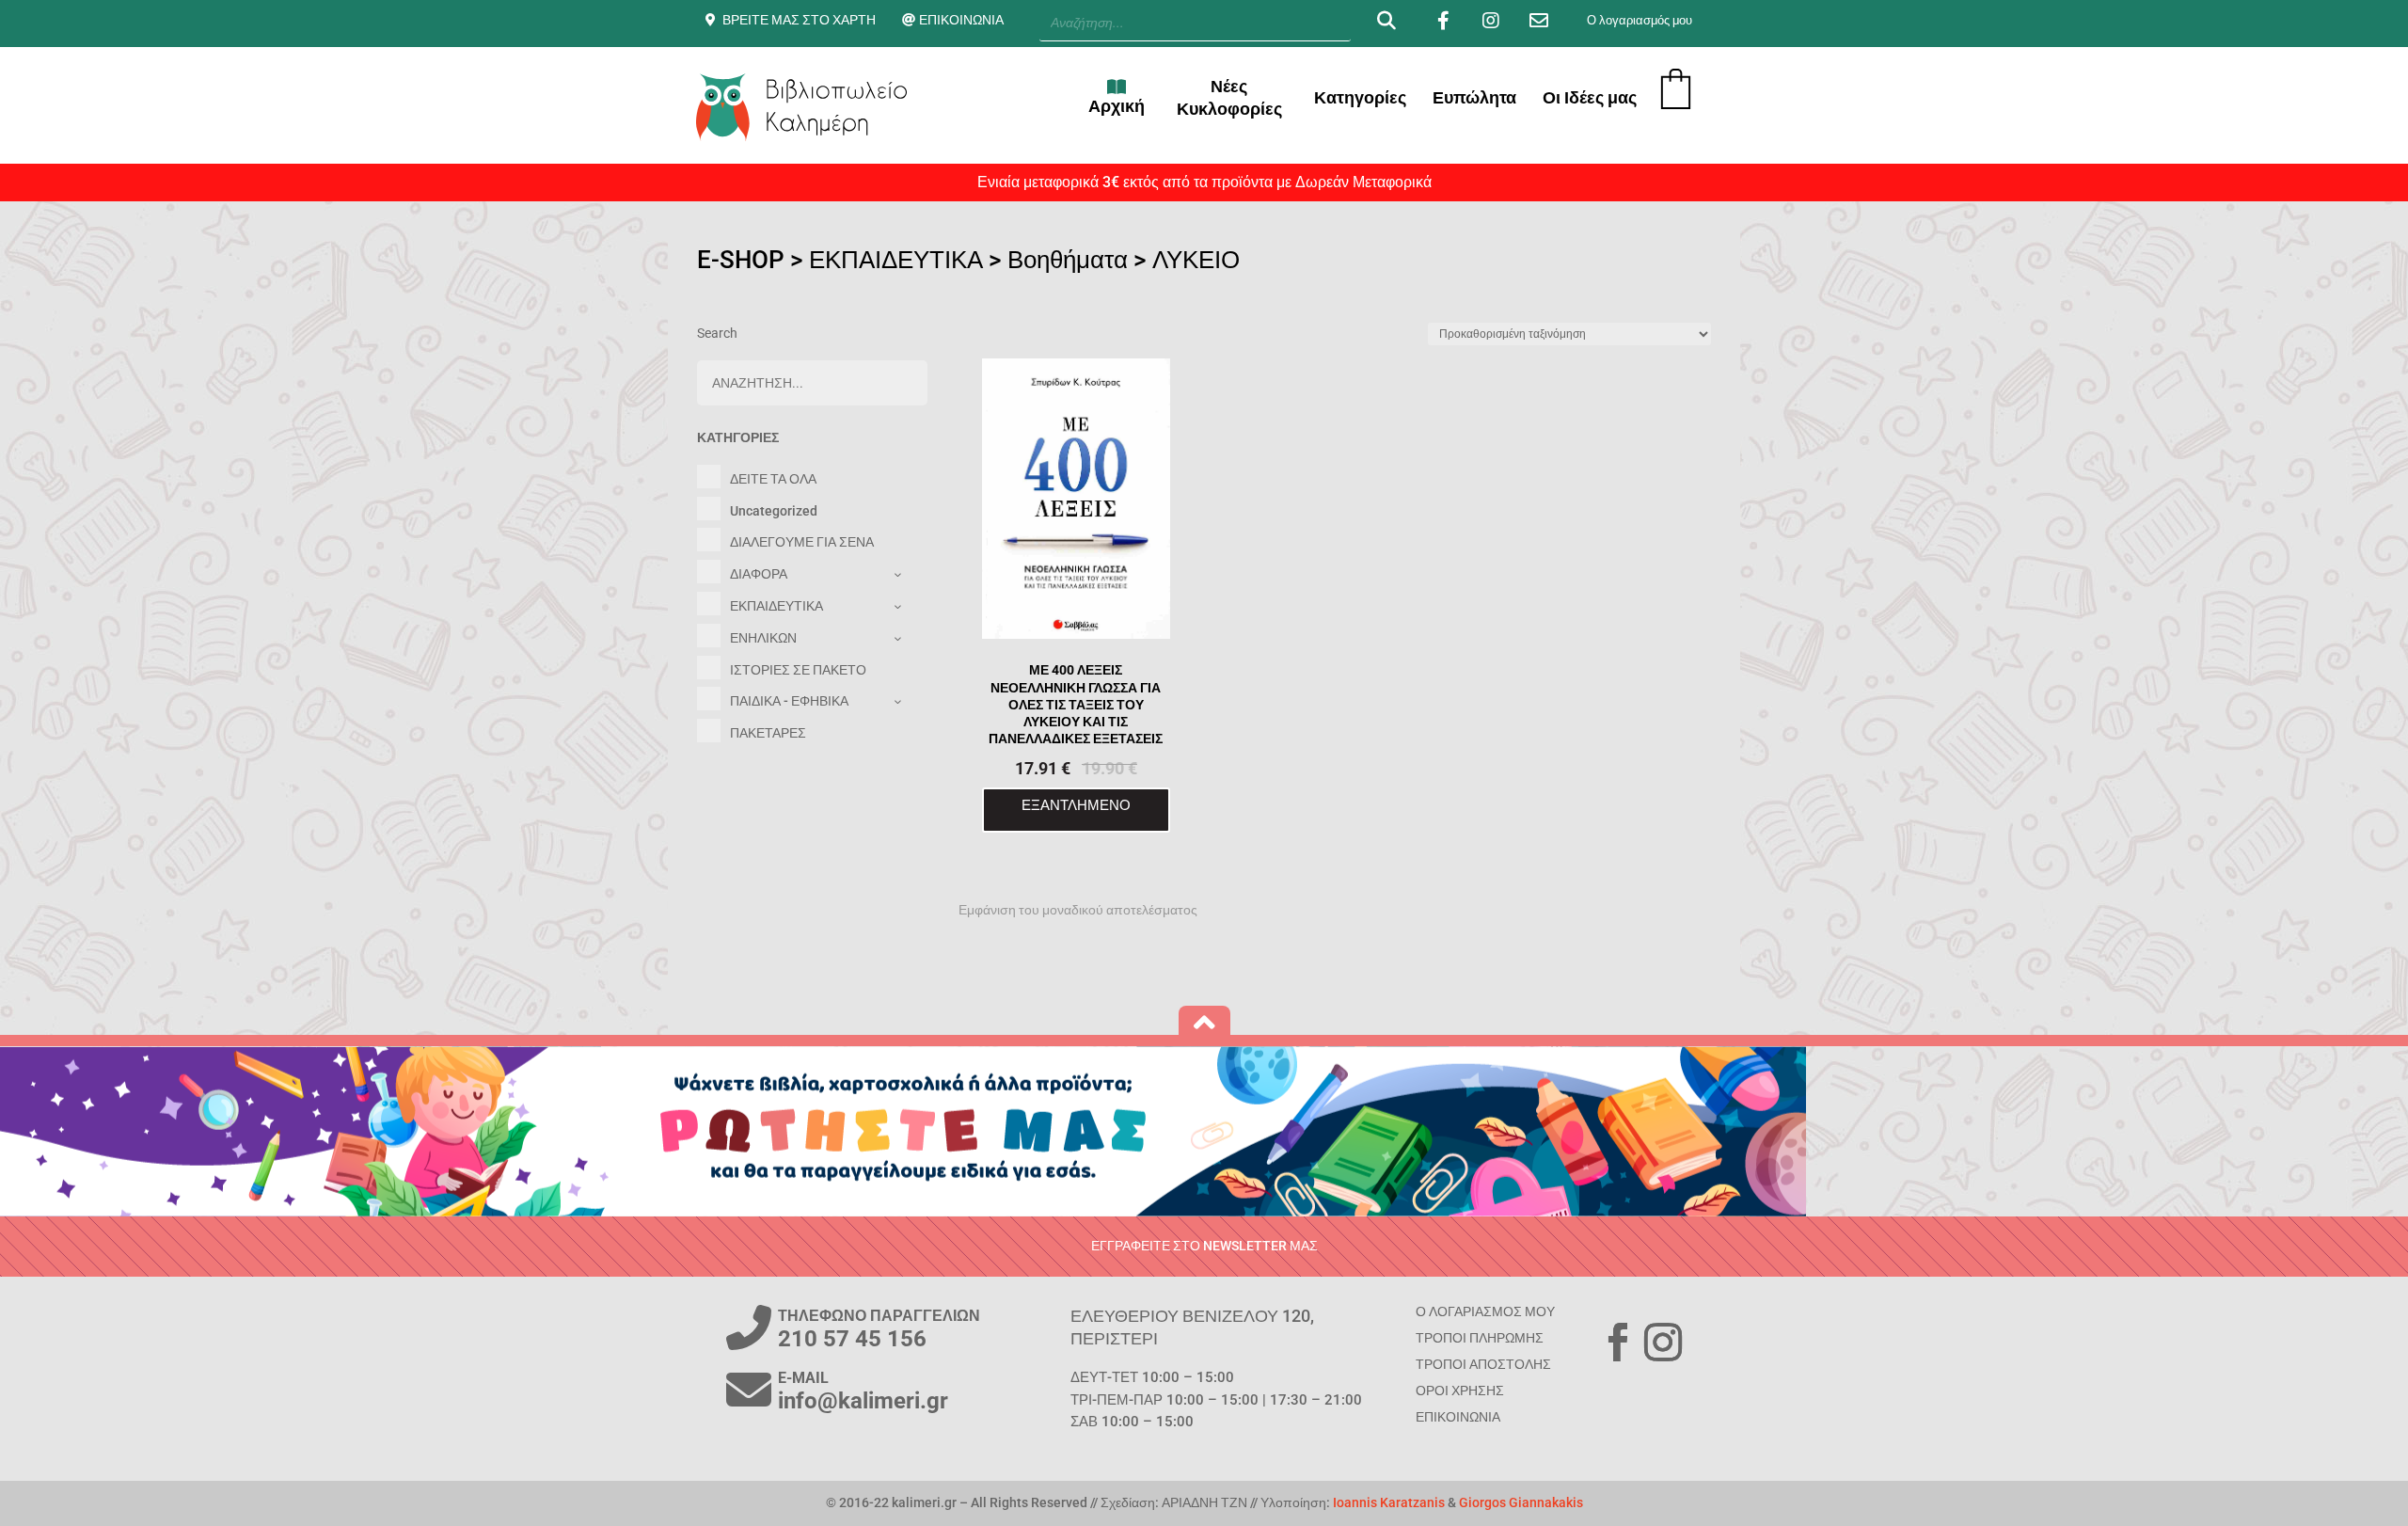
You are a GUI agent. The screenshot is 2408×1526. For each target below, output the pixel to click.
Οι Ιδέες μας (1590, 97)
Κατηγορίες (1360, 97)
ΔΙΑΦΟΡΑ (759, 574)
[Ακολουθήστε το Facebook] (1618, 1343)
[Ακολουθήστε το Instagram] (1663, 1343)
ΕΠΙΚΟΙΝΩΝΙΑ (961, 20)
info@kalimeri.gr (863, 1401)
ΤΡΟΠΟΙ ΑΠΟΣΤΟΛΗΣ (1483, 1364)
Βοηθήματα (1068, 260)
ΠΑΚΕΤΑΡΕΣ (768, 733)
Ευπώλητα (1474, 97)
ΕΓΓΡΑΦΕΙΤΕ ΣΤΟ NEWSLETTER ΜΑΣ (1204, 1246)
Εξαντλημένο (1076, 805)
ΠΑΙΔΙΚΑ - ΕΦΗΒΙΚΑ (789, 701)
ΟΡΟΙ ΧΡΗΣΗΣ (1460, 1391)
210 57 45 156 (852, 1339)
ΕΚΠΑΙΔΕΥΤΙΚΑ (896, 260)
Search (717, 333)
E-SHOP (741, 260)
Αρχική (1117, 106)
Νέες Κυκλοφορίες (1229, 97)
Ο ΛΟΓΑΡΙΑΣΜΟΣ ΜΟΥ (1485, 1311)
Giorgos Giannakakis (1521, 1502)
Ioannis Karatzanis (1389, 1502)
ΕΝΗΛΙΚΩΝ (763, 638)
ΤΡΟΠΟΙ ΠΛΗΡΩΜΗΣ (1480, 1338)
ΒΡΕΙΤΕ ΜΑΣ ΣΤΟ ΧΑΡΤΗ (799, 20)
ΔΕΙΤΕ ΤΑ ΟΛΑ (773, 479)
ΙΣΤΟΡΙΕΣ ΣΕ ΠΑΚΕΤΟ (798, 670)
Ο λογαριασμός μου (1640, 20)
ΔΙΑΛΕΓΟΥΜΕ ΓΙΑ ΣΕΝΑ (802, 542)
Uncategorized (774, 511)
